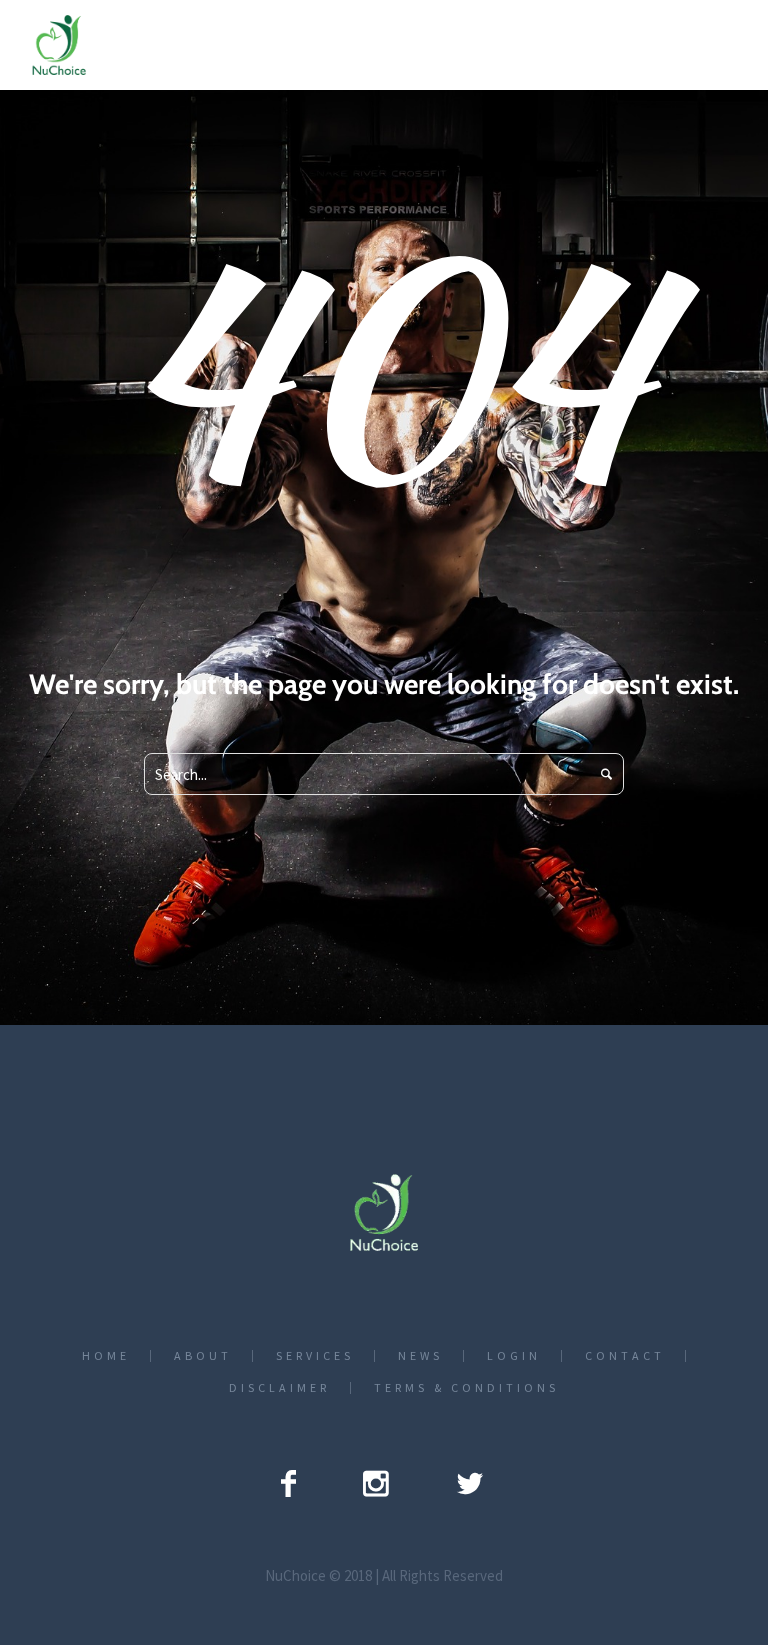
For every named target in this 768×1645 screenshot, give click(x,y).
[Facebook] (288, 1483)
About (203, 1356)
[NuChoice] (384, 1212)
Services (315, 1356)
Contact (625, 1356)
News (420, 1356)
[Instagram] (376, 1483)
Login (514, 1356)
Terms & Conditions (466, 1388)
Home (106, 1356)
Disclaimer (279, 1388)
